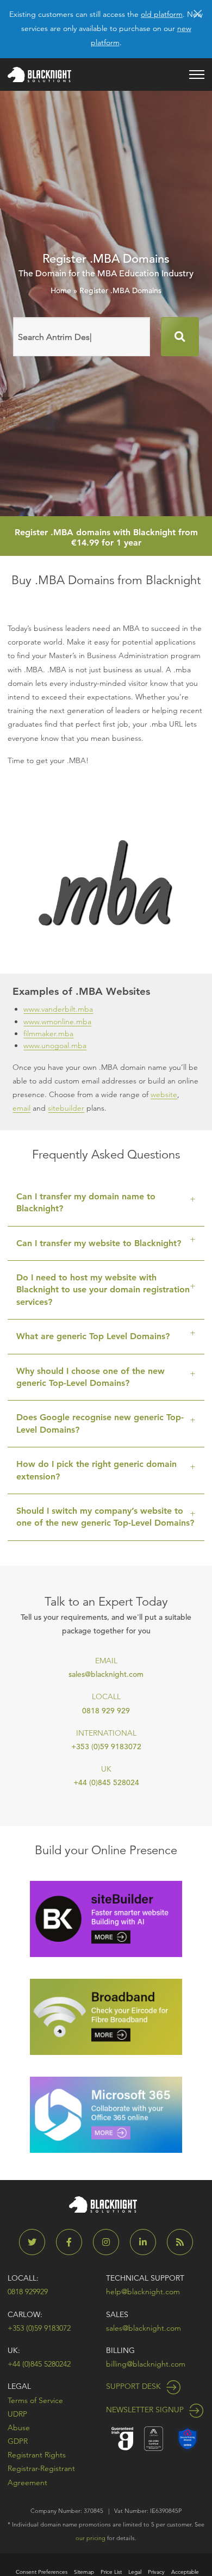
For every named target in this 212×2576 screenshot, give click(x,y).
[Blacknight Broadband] (106, 2016)
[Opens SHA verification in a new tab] (188, 2438)
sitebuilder (66, 1108)
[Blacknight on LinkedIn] (147, 2242)
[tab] (106, 1203)
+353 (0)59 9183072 (106, 1747)
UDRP (17, 2414)
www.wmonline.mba (57, 1021)
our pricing (91, 2538)
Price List (111, 2572)
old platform (162, 14)
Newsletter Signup (146, 2410)
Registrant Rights (37, 2455)
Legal (19, 2386)
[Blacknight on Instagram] (110, 2242)
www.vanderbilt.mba (58, 1009)
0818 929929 (28, 2292)
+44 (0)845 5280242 (39, 2364)
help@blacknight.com (143, 2292)
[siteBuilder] (106, 1918)
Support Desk (135, 2386)
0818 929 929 (106, 1711)
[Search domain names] (180, 337)
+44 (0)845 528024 (106, 1782)
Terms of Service (35, 2400)
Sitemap (84, 2572)
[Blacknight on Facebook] (73, 2242)
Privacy (156, 2572)
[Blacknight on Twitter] (36, 2242)
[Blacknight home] (39, 75)
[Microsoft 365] (106, 2114)
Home (61, 290)
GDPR (18, 2441)
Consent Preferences (42, 2572)
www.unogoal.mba (55, 1045)
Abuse (19, 2428)
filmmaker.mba (48, 1033)
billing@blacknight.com (146, 2364)
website (164, 1094)
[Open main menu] (197, 75)
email (21, 1108)
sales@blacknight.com (106, 1674)
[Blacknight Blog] (180, 2242)
